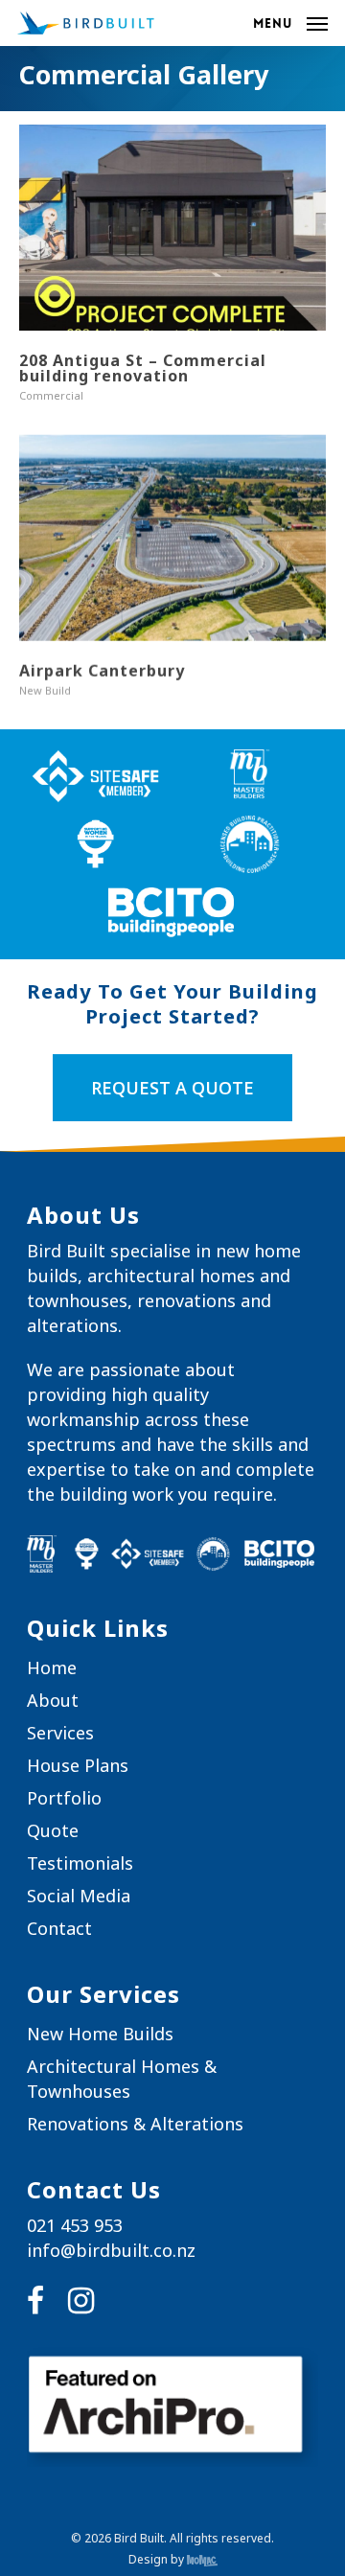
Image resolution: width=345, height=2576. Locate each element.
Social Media (79, 1896)
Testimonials (80, 1863)
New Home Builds (100, 2034)
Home (52, 1667)
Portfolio (64, 1798)
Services (60, 1733)
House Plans (78, 1765)
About (53, 1700)
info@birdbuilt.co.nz (111, 2250)
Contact (59, 1928)
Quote (53, 1830)
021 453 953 (75, 2225)
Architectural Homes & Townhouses (122, 2079)
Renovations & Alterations (135, 2124)
